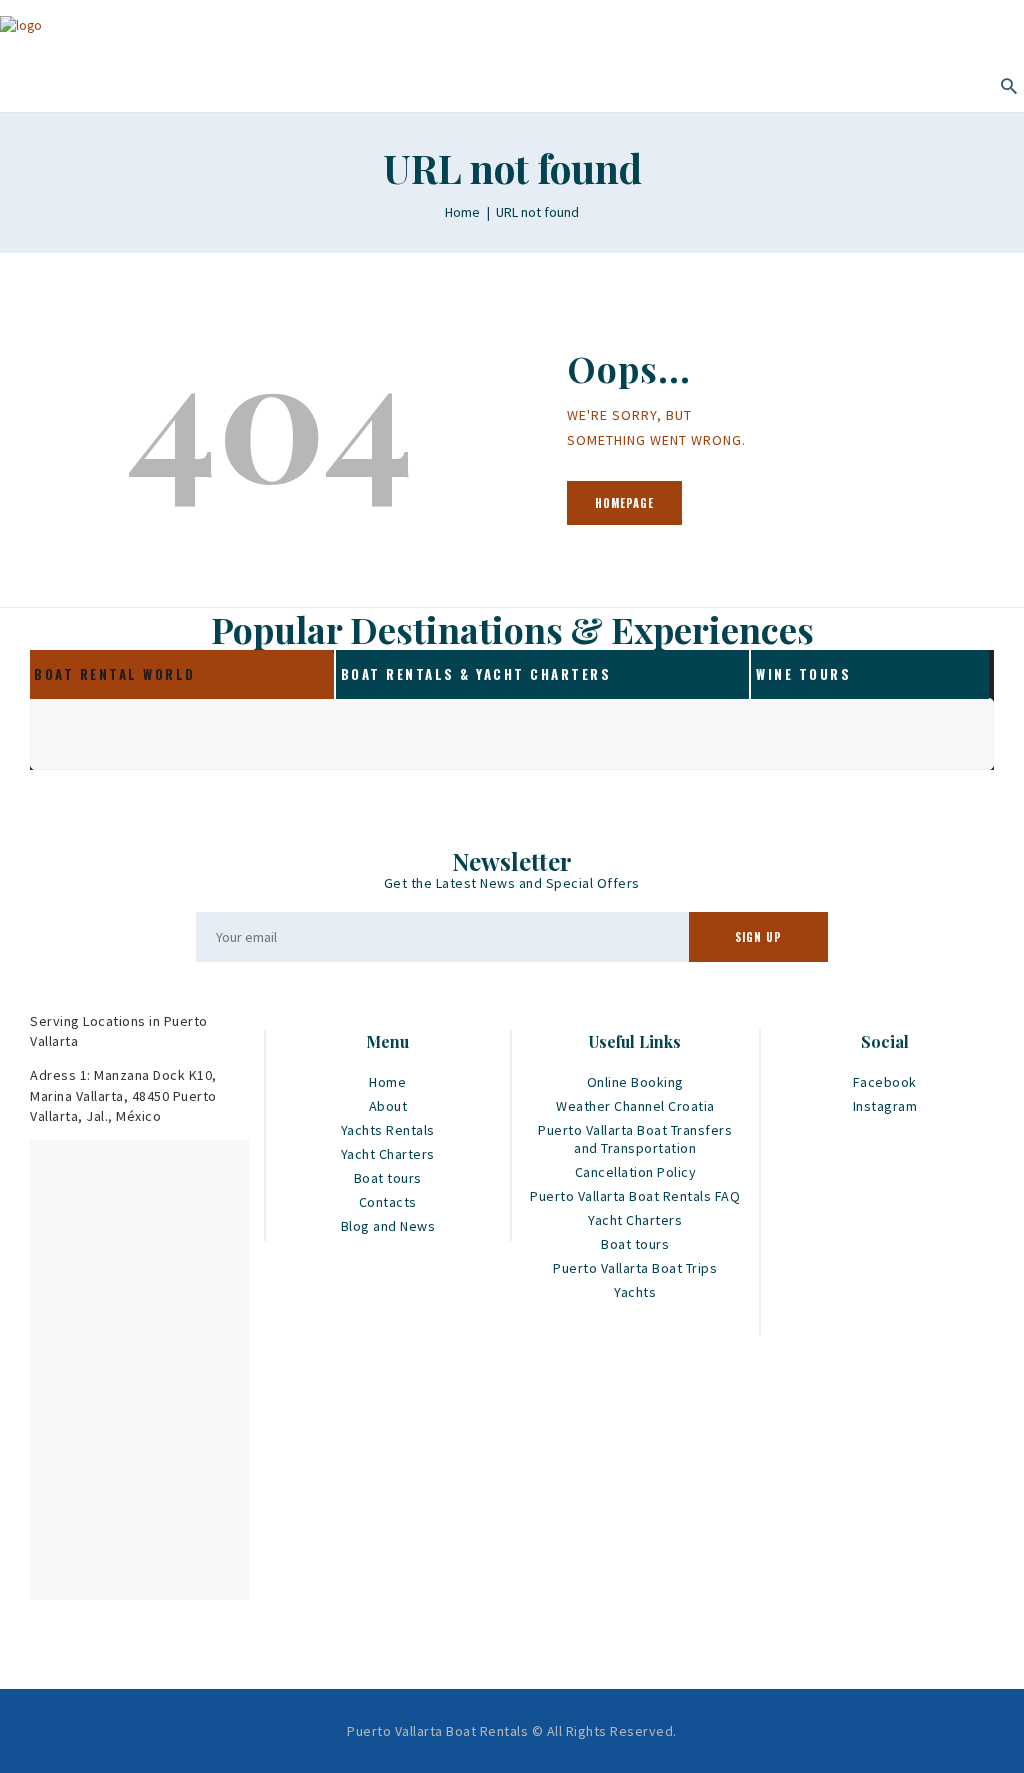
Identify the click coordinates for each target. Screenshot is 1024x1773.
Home (462, 212)
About (388, 1106)
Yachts (635, 1292)
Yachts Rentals (388, 1130)
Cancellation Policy (636, 1172)
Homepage (624, 503)
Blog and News (388, 1226)
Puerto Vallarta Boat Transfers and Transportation (635, 1139)
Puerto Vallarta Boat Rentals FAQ (635, 1196)
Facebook (885, 1082)
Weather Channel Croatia (635, 1106)
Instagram (885, 1106)
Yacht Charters (388, 1154)
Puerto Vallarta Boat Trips (635, 1268)
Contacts (388, 1202)
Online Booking (635, 1082)
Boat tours (388, 1178)
